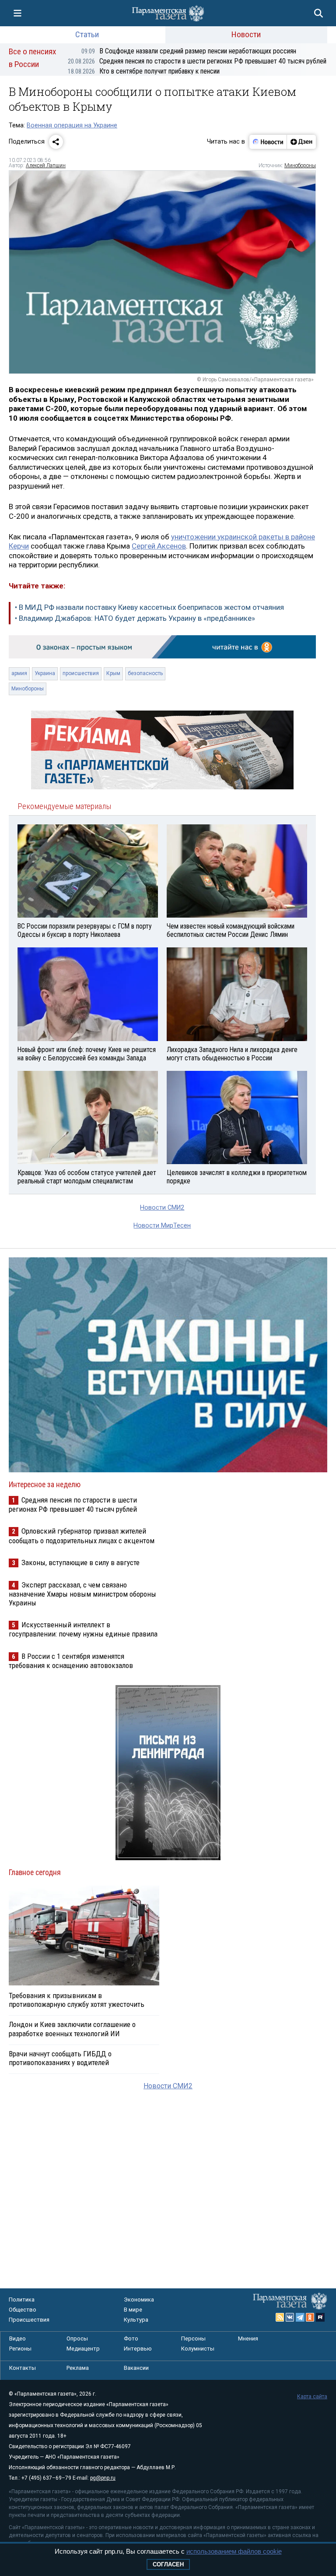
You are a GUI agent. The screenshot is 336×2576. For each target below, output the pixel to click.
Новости (246, 34)
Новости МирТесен (162, 1226)
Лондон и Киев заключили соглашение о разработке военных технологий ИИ (72, 2029)
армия (19, 673)
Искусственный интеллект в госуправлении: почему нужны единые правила (83, 1629)
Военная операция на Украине (72, 125)
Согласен (168, 2564)
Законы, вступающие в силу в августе (80, 1562)
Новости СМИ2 (162, 1208)
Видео (17, 2338)
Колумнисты (198, 2349)
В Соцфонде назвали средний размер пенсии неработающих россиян (189, 51)
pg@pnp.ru (103, 2478)
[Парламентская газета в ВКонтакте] (290, 2317)
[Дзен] (301, 142)
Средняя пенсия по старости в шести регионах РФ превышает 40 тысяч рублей (197, 61)
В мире (133, 2310)
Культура (136, 2320)
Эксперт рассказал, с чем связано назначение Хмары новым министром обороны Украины (82, 1594)
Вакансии (136, 2368)
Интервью (138, 2349)
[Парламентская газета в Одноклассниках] (310, 2317)
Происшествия (29, 2320)
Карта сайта (312, 2397)
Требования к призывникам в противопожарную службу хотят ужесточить (77, 2000)
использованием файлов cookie (234, 2551)
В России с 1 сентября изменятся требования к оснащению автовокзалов (71, 1661)
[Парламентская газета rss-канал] (280, 2317)
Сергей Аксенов (159, 546)
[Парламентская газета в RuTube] (320, 2317)
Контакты (23, 2368)
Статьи (87, 34)
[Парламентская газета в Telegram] (300, 2317)
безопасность (145, 673)
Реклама (78, 2368)
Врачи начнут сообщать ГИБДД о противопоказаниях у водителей (60, 2058)
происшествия (81, 673)
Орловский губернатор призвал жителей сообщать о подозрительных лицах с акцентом (82, 1536)
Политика (22, 2300)
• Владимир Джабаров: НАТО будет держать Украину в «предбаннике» (135, 618)
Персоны (193, 2338)
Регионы (20, 2349)
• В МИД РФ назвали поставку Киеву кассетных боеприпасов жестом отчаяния (149, 607)
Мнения (248, 2338)
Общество (23, 2310)
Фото (131, 2338)
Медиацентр (83, 2349)
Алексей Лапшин (46, 165)
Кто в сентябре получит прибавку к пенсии (144, 71)
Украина (45, 673)
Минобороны (300, 165)
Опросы (77, 2338)
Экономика (139, 2300)
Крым (113, 673)
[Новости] (268, 142)
